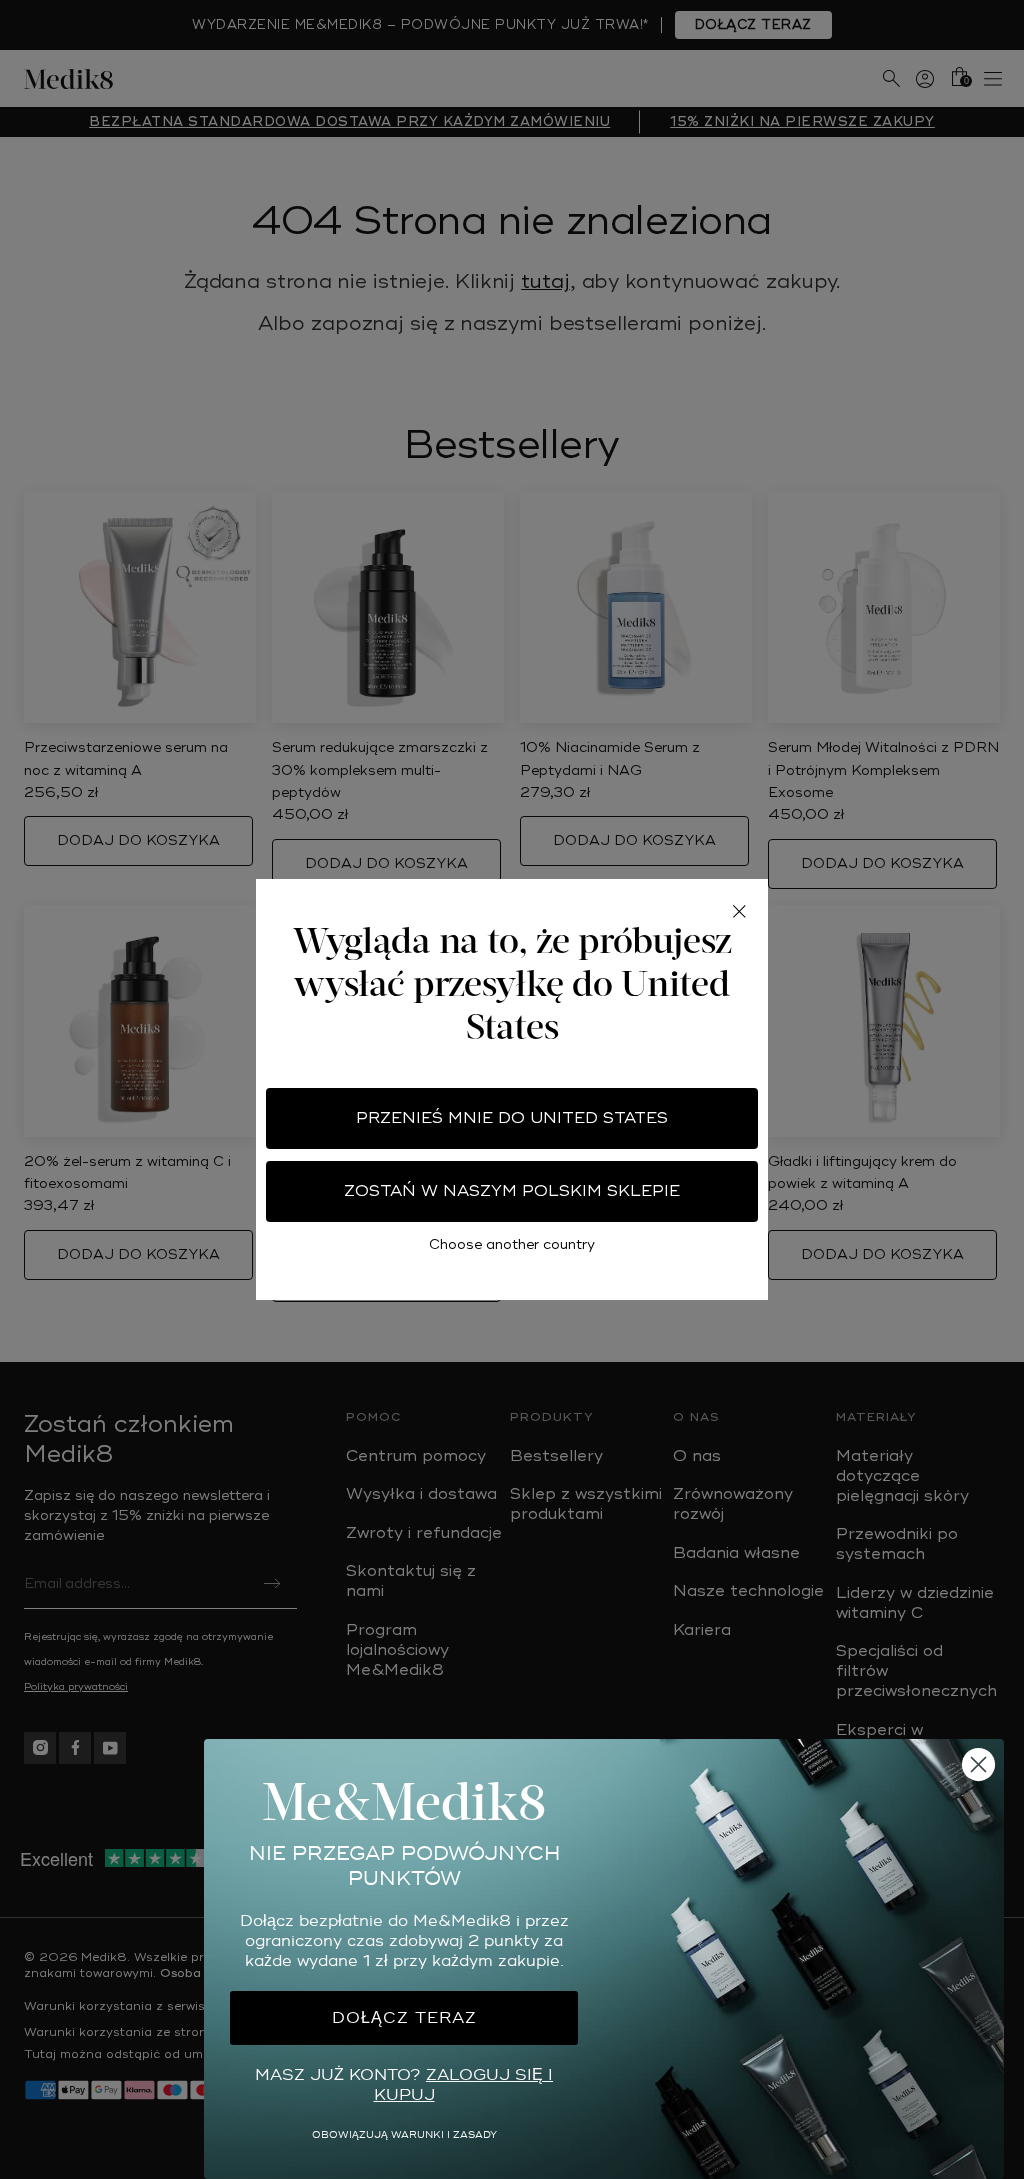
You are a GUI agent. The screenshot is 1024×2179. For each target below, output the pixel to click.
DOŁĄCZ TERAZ (404, 2018)
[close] (739, 911)
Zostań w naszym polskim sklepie (512, 1191)
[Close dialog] (978, 1764)
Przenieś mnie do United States (512, 1118)
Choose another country (512, 1244)
